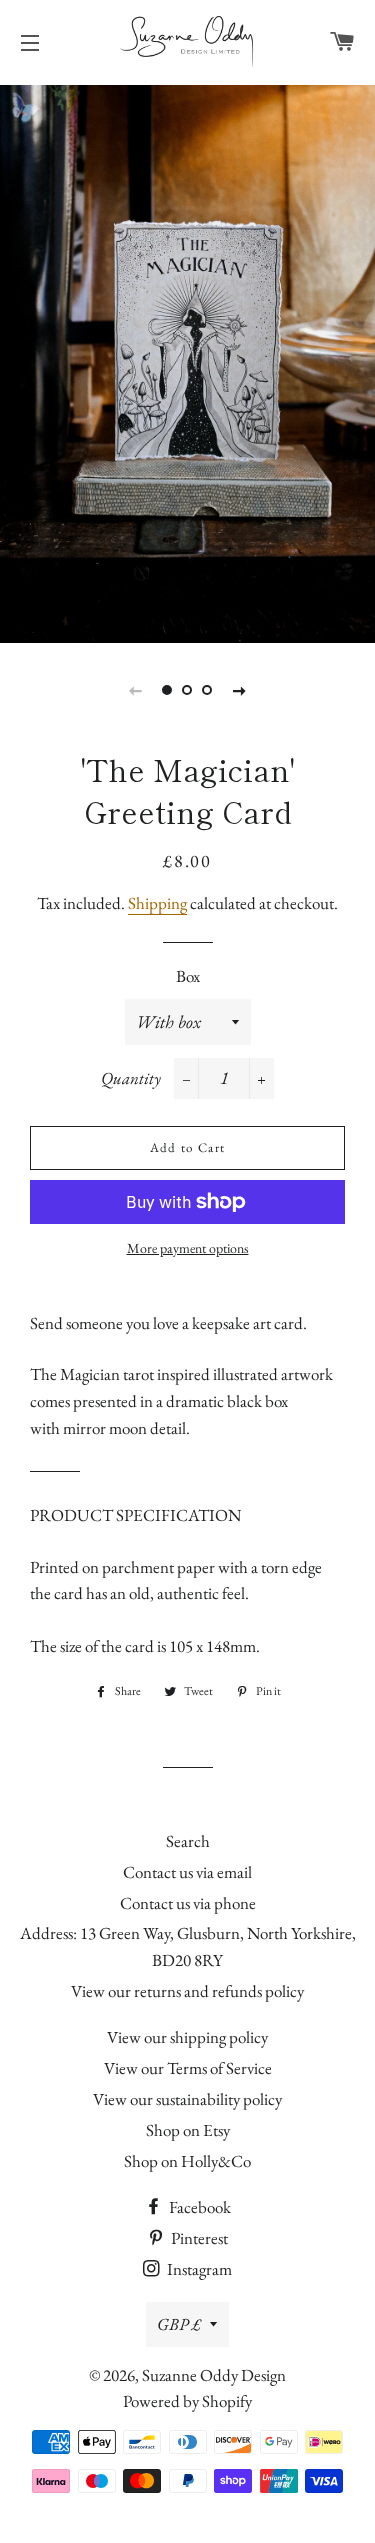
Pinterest (198, 2238)
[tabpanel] (187, 361)
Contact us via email (187, 1872)
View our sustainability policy (187, 2099)
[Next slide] (240, 690)
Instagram (198, 2269)
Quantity (131, 1078)
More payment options (188, 1248)
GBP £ (178, 2324)
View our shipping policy (187, 2037)
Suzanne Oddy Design (214, 2375)
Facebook (198, 2207)
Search (188, 1841)
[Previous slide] (136, 690)
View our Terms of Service (188, 2068)
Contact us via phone (188, 1903)
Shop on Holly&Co (187, 2161)
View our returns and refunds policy (187, 1991)
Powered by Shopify (187, 2401)
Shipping (157, 903)
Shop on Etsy (188, 2130)
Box (188, 976)
